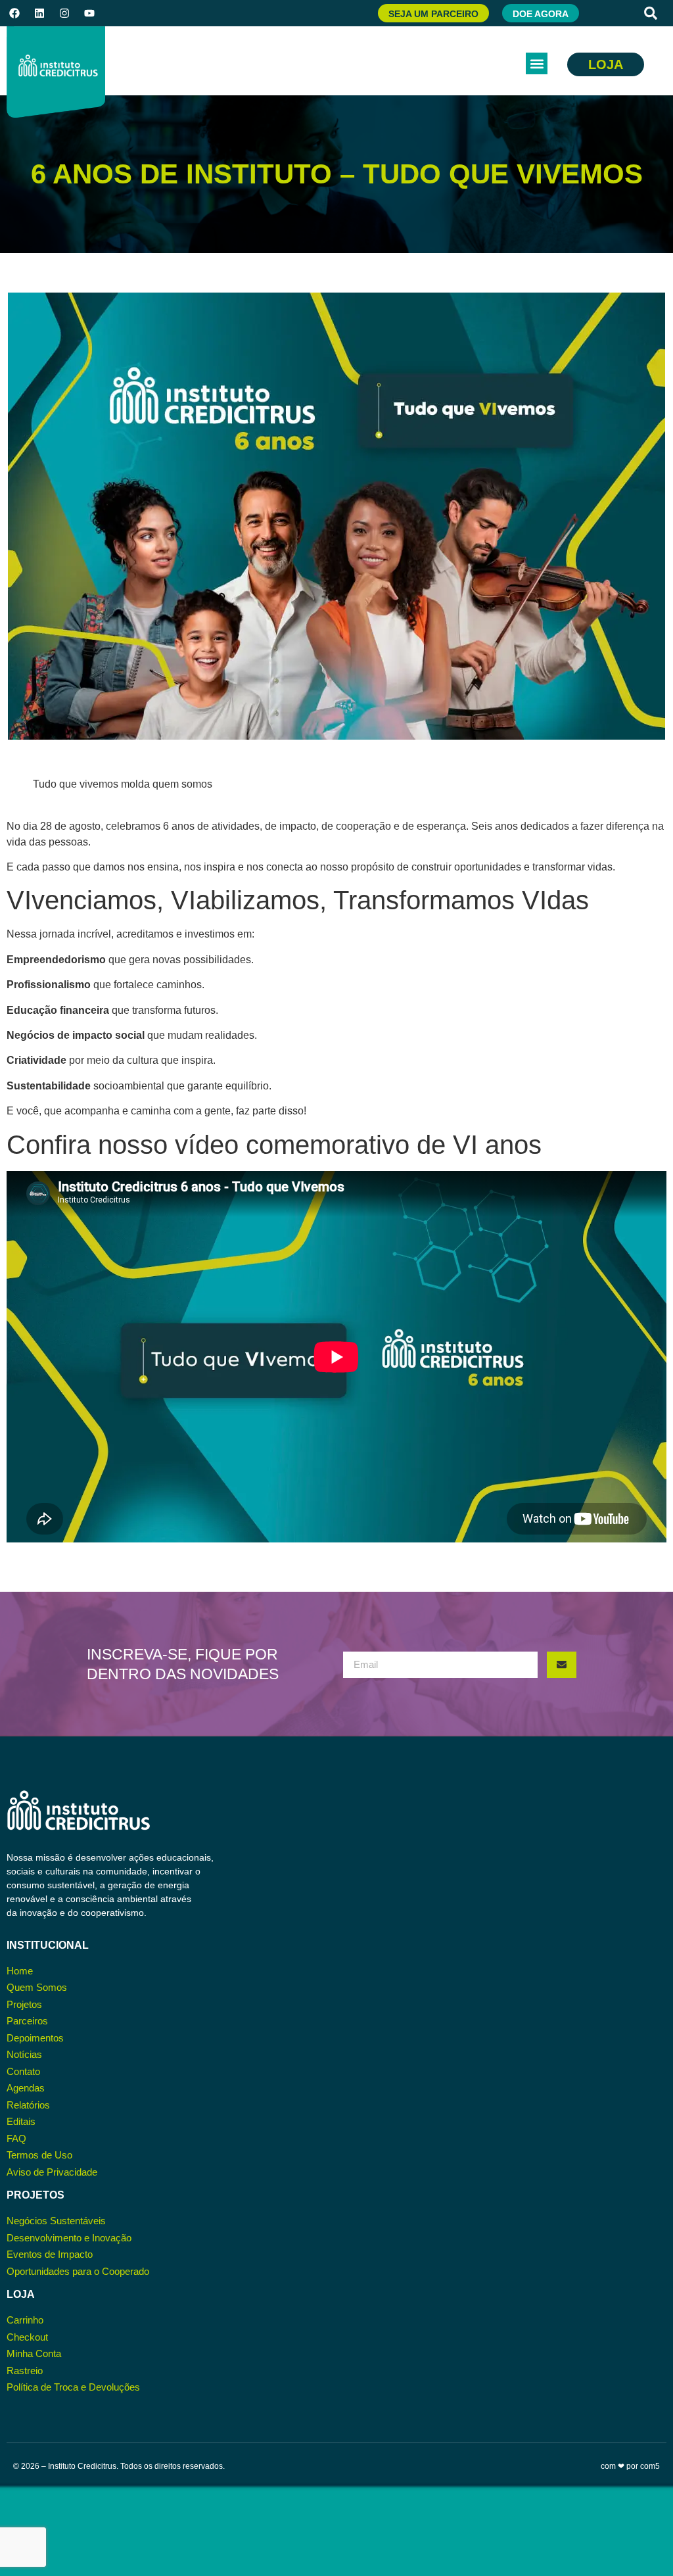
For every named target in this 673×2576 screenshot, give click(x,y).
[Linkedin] (39, 13)
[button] (651, 13)
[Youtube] (89, 13)
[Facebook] (14, 13)
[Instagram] (64, 13)
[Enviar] (562, 1665)
